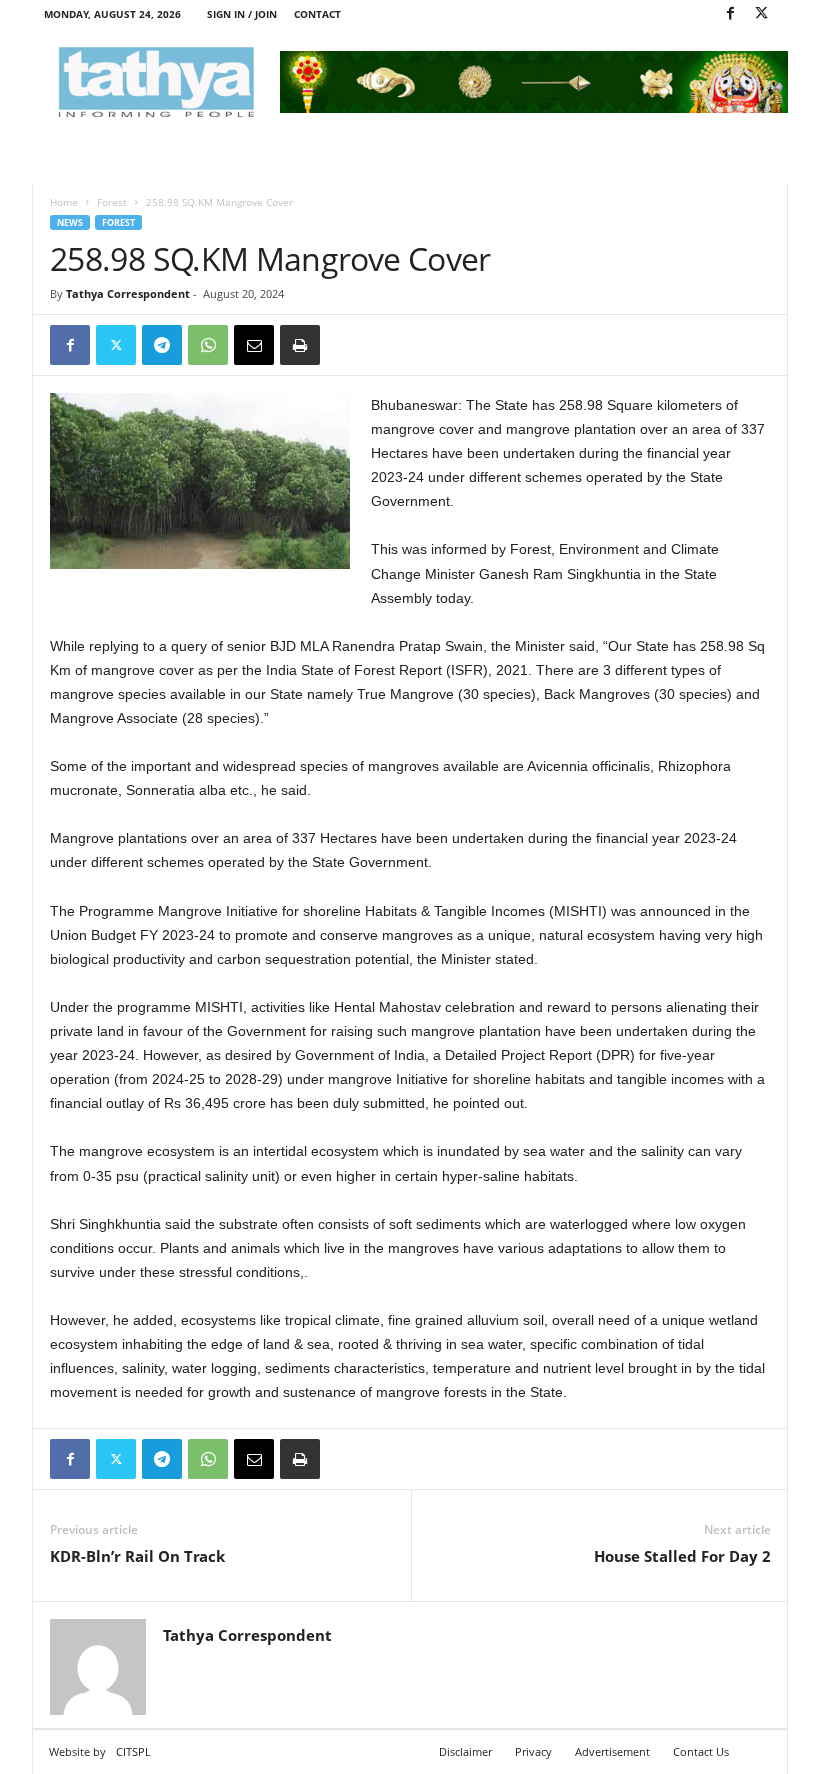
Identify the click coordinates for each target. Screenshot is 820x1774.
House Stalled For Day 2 (682, 1556)
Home (64, 202)
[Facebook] (730, 14)
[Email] (254, 345)
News (70, 222)
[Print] (300, 345)
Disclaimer (465, 1751)
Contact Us (701, 1751)
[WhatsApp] (208, 345)
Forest (112, 202)
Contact (317, 14)
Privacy (533, 1751)
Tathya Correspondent (128, 293)
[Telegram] (162, 345)
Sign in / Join (242, 14)
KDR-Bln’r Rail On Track (137, 1556)
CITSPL (133, 1751)
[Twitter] (761, 14)
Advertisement (612, 1751)
